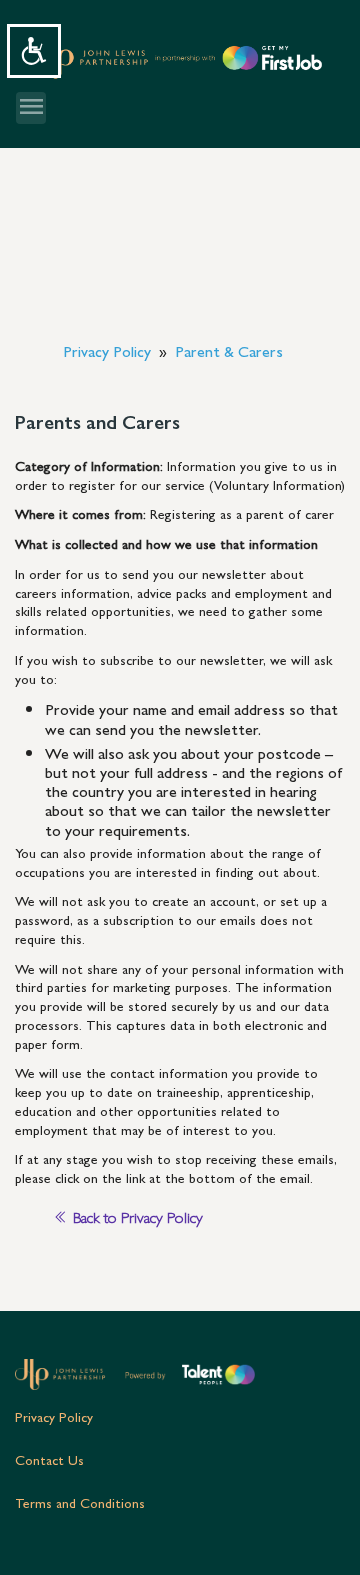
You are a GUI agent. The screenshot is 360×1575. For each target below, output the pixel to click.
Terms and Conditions (80, 1502)
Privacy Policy (54, 1416)
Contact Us (49, 1459)
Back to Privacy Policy (136, 1216)
